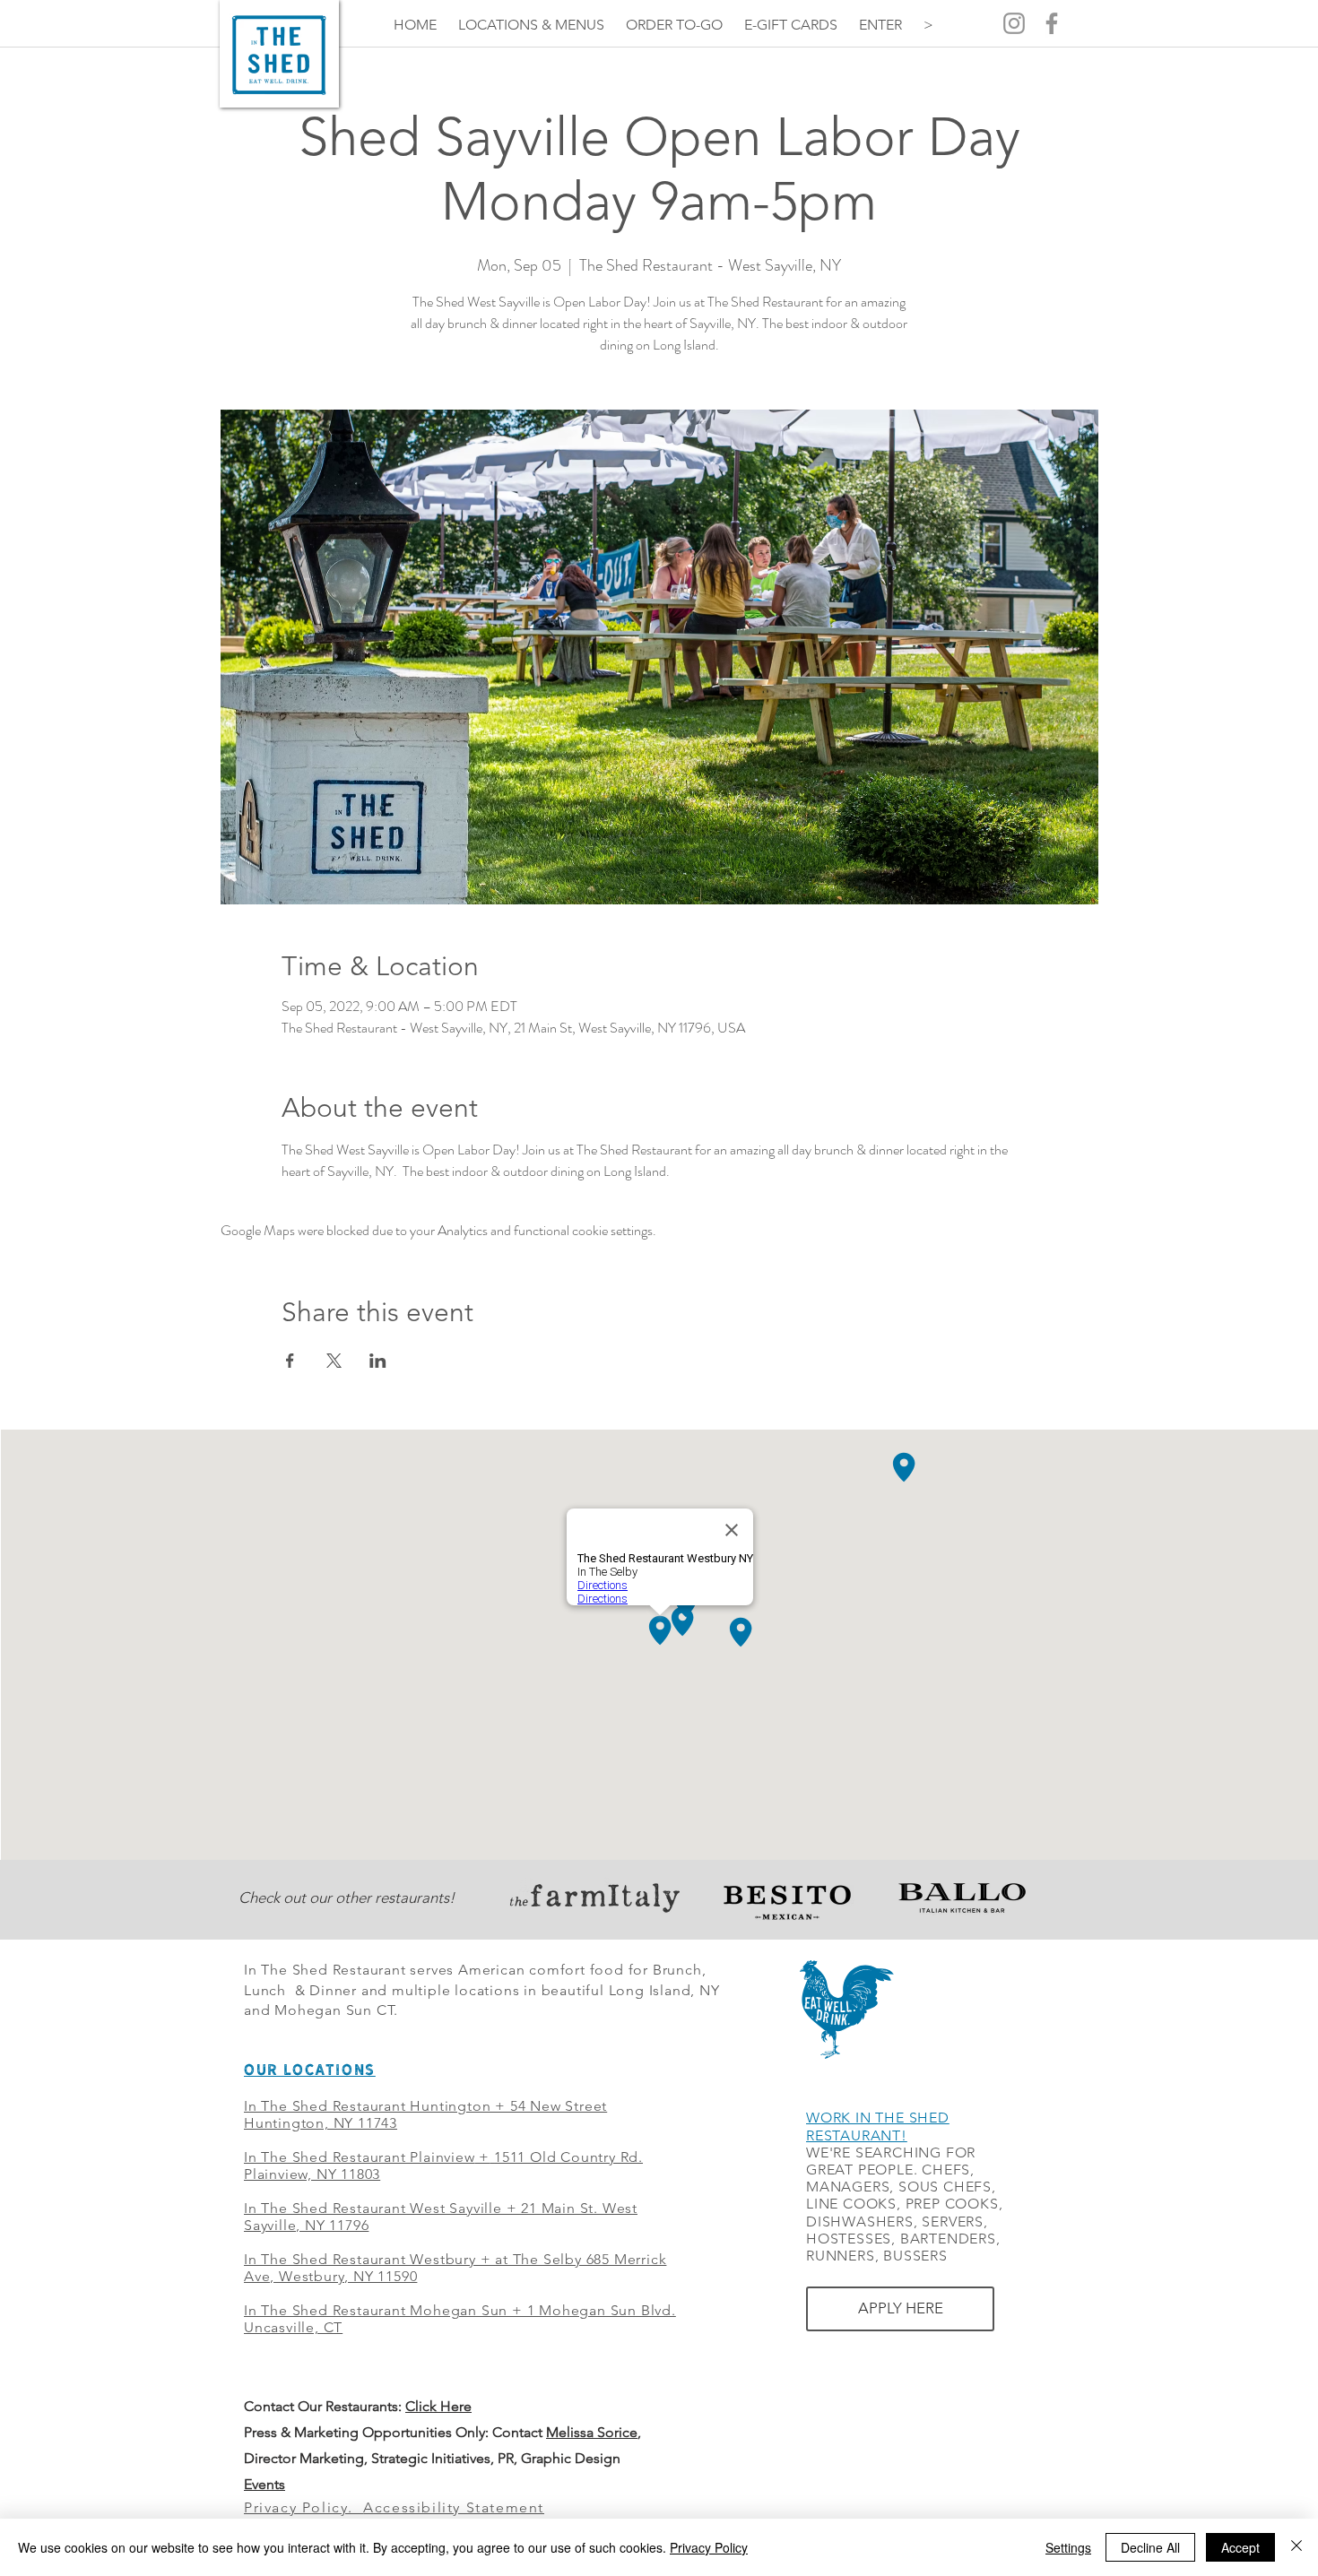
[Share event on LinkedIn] (378, 1361)
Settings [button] (1068, 2547)
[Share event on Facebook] (290, 1361)
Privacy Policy (709, 2547)
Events (264, 2484)
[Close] (1296, 2547)
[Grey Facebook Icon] (1052, 23)
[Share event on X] (334, 1361)
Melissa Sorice (592, 2432)
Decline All (1150, 2547)
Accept (1240, 2547)
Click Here (438, 2406)
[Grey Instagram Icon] (1014, 23)
